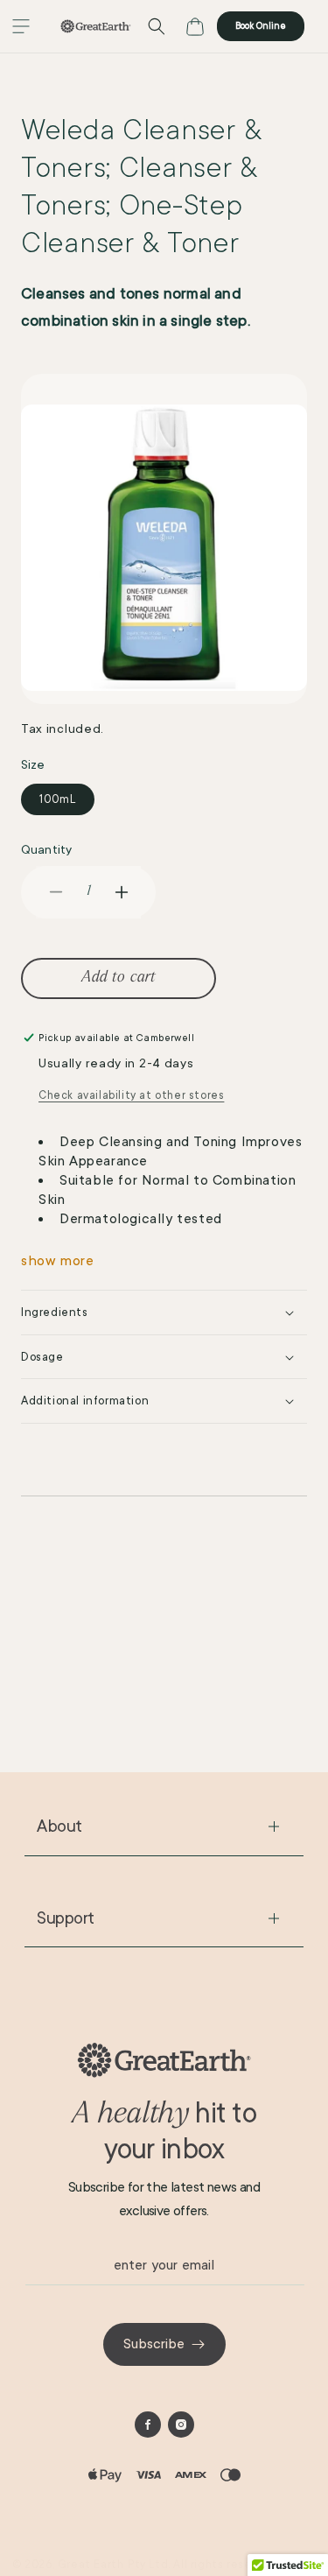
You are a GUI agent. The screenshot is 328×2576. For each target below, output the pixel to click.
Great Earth (91, 2565)
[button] (21, 26)
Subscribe (154, 2344)
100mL (58, 799)
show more (57, 1261)
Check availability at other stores (131, 1095)
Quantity (46, 849)
